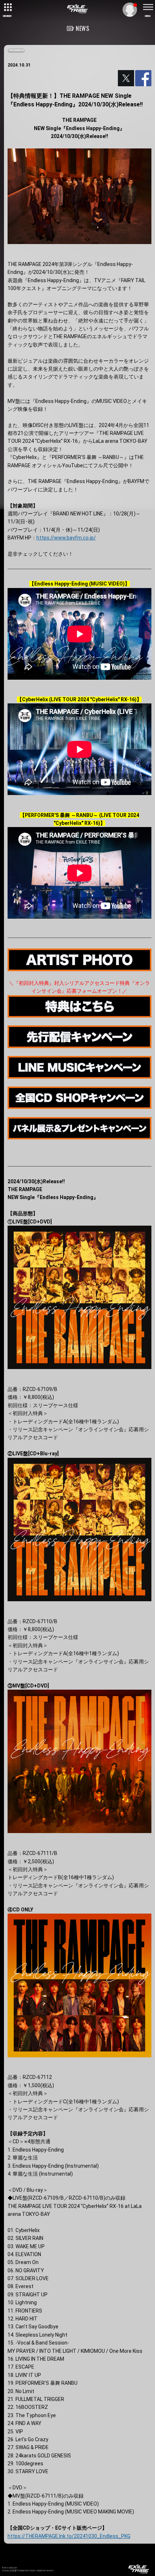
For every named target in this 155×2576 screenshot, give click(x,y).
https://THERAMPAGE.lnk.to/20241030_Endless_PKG (69, 2536)
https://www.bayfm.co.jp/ (66, 538)
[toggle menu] (148, 7)
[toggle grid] (7, 7)
